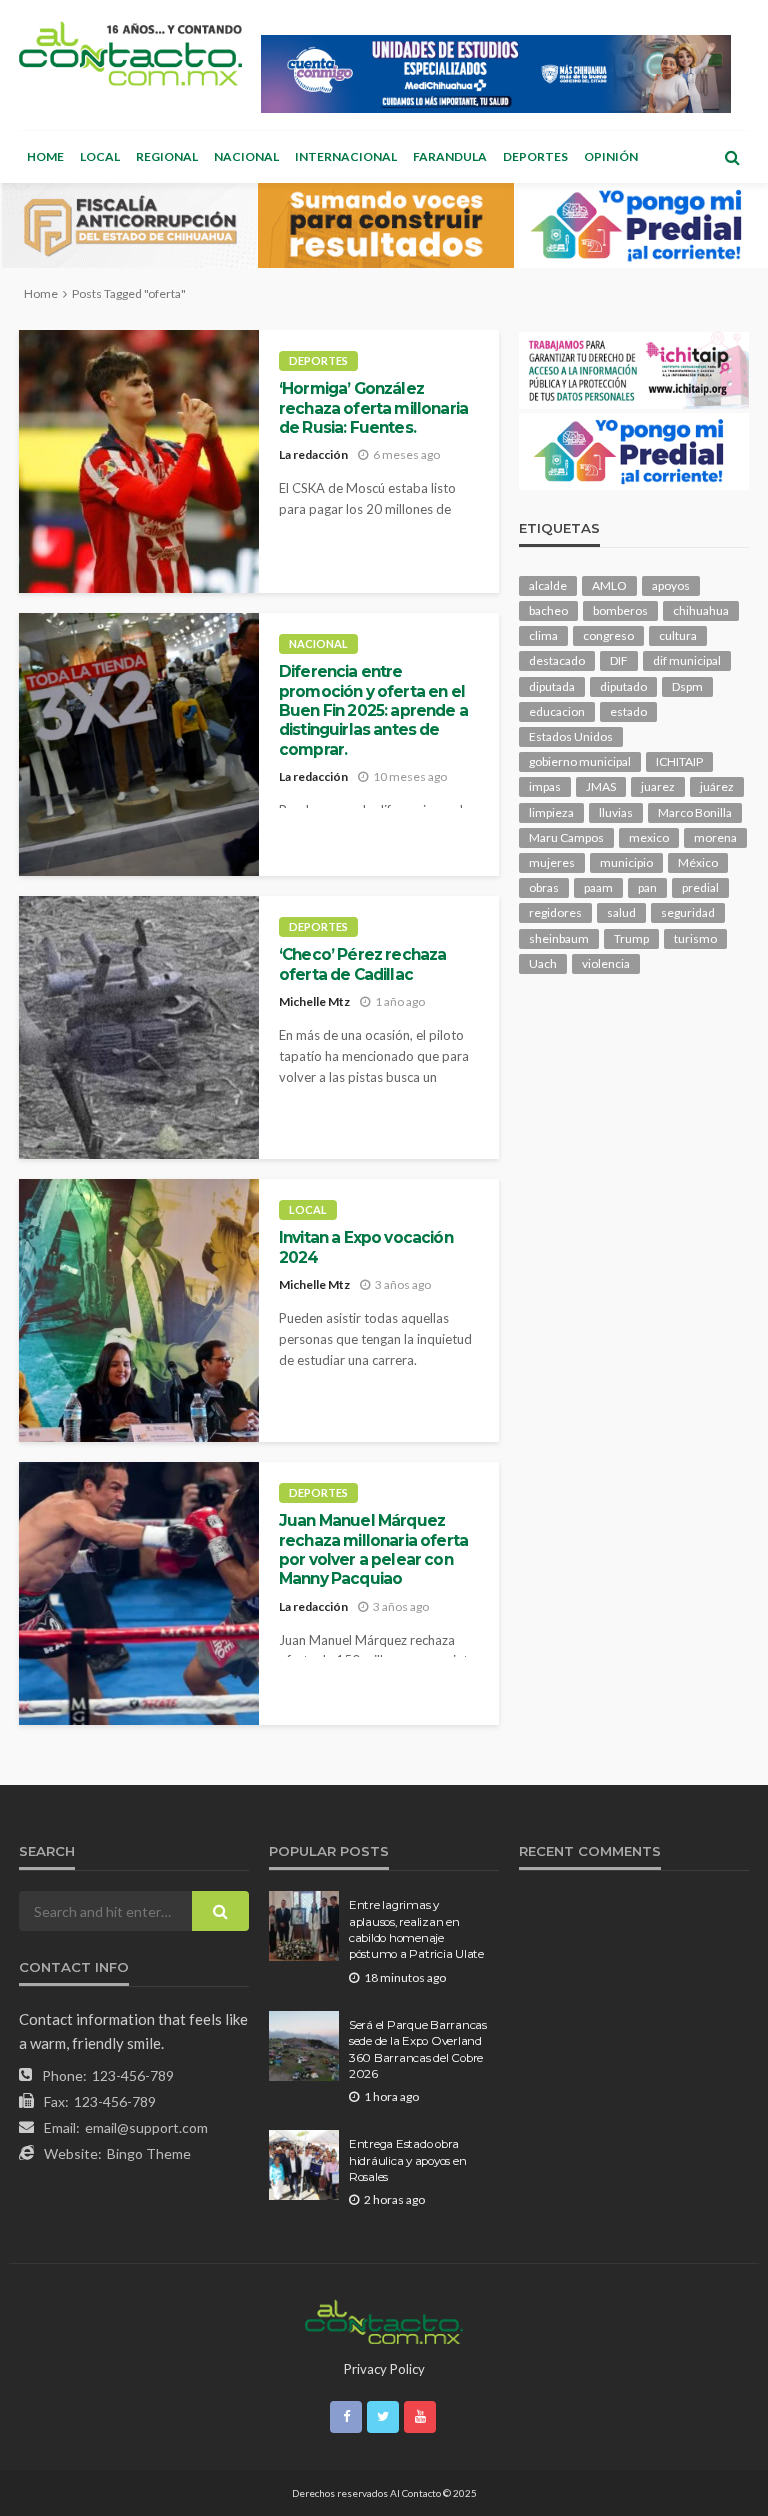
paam (598, 887)
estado (628, 711)
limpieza (551, 812)
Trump (631, 938)
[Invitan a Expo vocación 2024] (139, 1310)
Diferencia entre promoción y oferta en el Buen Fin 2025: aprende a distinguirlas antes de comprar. (373, 710)
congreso (608, 635)
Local (100, 156)
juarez (658, 786)
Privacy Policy (384, 2369)
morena (715, 837)
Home (45, 156)
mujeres (552, 862)
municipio (626, 862)
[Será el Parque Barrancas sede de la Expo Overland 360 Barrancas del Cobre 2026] (304, 2046)
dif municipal (687, 660)
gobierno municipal (580, 761)
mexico (649, 837)
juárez (717, 786)
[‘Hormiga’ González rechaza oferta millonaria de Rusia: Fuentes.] (139, 461)
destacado (557, 660)
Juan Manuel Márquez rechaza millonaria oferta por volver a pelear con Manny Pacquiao (373, 1549)
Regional (167, 156)
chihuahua (701, 610)
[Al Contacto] (130, 53)
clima (543, 635)
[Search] (732, 157)
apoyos (671, 585)
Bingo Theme (149, 2153)
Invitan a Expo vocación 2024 (366, 1247)
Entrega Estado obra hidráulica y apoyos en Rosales (407, 2160)
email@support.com (146, 2127)
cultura (678, 635)
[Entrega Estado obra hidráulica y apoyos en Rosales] (304, 2165)
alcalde (548, 585)
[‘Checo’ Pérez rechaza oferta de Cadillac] (139, 1027)
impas (545, 786)
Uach (543, 963)
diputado (623, 686)
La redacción (313, 454)
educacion (557, 711)
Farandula (450, 156)
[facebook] (346, 2417)
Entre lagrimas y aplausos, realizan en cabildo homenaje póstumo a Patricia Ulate (416, 1929)
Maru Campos (566, 837)
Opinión (611, 156)
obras (544, 887)
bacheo (548, 610)
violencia (606, 963)
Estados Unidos (571, 736)
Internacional (346, 156)
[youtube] (420, 2417)
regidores (555, 912)
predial (700, 887)
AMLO (609, 585)
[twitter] (383, 2417)
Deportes (535, 156)
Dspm (687, 686)
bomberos (620, 610)
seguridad (688, 912)
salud (621, 912)
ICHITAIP (679, 761)
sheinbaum (559, 938)
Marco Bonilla (695, 812)
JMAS (601, 786)
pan (647, 887)
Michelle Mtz (314, 1001)
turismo (695, 938)
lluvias (616, 812)
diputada (552, 686)
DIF (619, 660)
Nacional (246, 156)
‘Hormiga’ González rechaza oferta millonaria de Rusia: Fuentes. (373, 408)
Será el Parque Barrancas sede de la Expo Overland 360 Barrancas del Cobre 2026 (418, 2049)
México (698, 862)
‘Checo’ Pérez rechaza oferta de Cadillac (362, 964)
